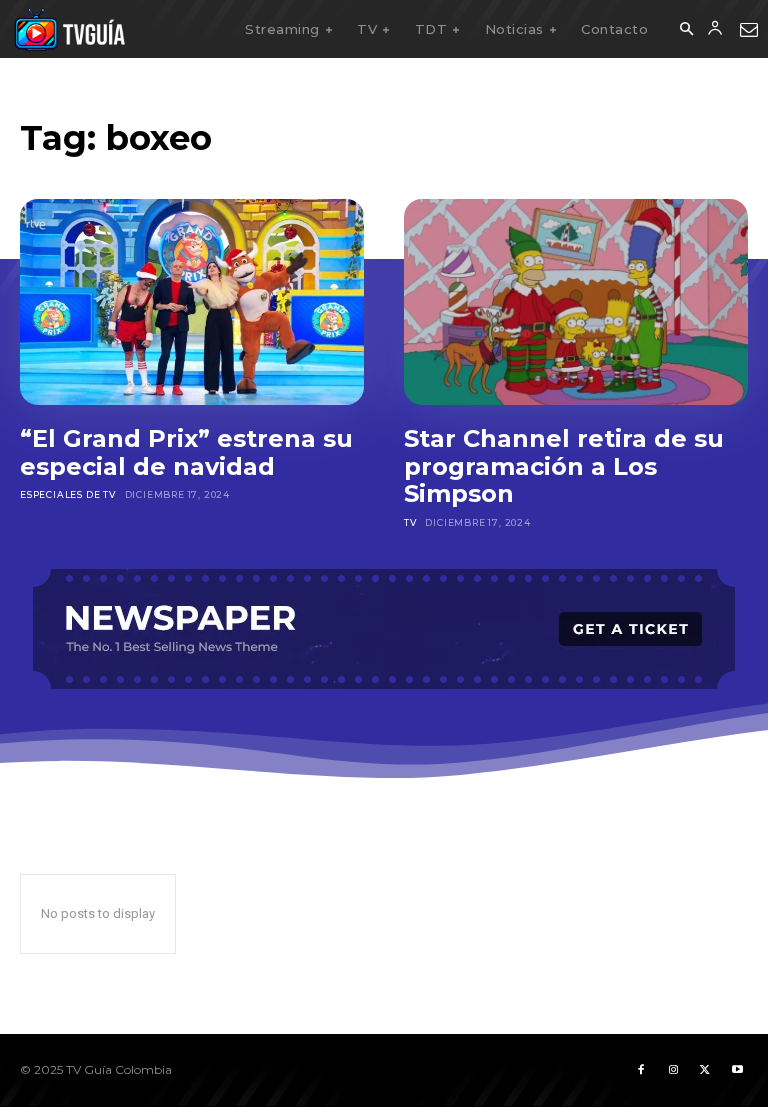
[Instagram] (673, 1070)
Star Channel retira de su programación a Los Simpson (564, 466)
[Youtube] (737, 1070)
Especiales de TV (68, 494)
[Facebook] (641, 1070)
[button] (686, 30)
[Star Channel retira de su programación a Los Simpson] (576, 302)
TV (410, 522)
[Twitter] (705, 1070)
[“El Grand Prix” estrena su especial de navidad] (192, 302)
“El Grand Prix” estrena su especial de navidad (186, 452)
